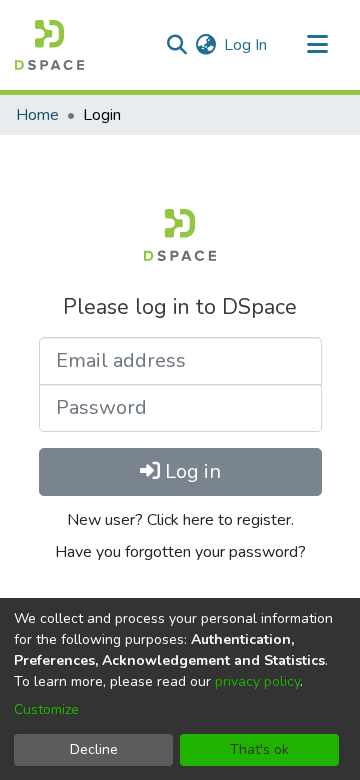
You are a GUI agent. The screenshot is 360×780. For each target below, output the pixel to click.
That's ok (259, 749)
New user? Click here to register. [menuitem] (180, 520)
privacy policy (257, 681)
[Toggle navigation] (317, 45)
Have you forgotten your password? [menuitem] (180, 552)
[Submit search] (176, 45)
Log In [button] (246, 45)
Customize (46, 709)
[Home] (49, 45)
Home (37, 115)
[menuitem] (205, 45)
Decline (94, 749)
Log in (190, 471)
